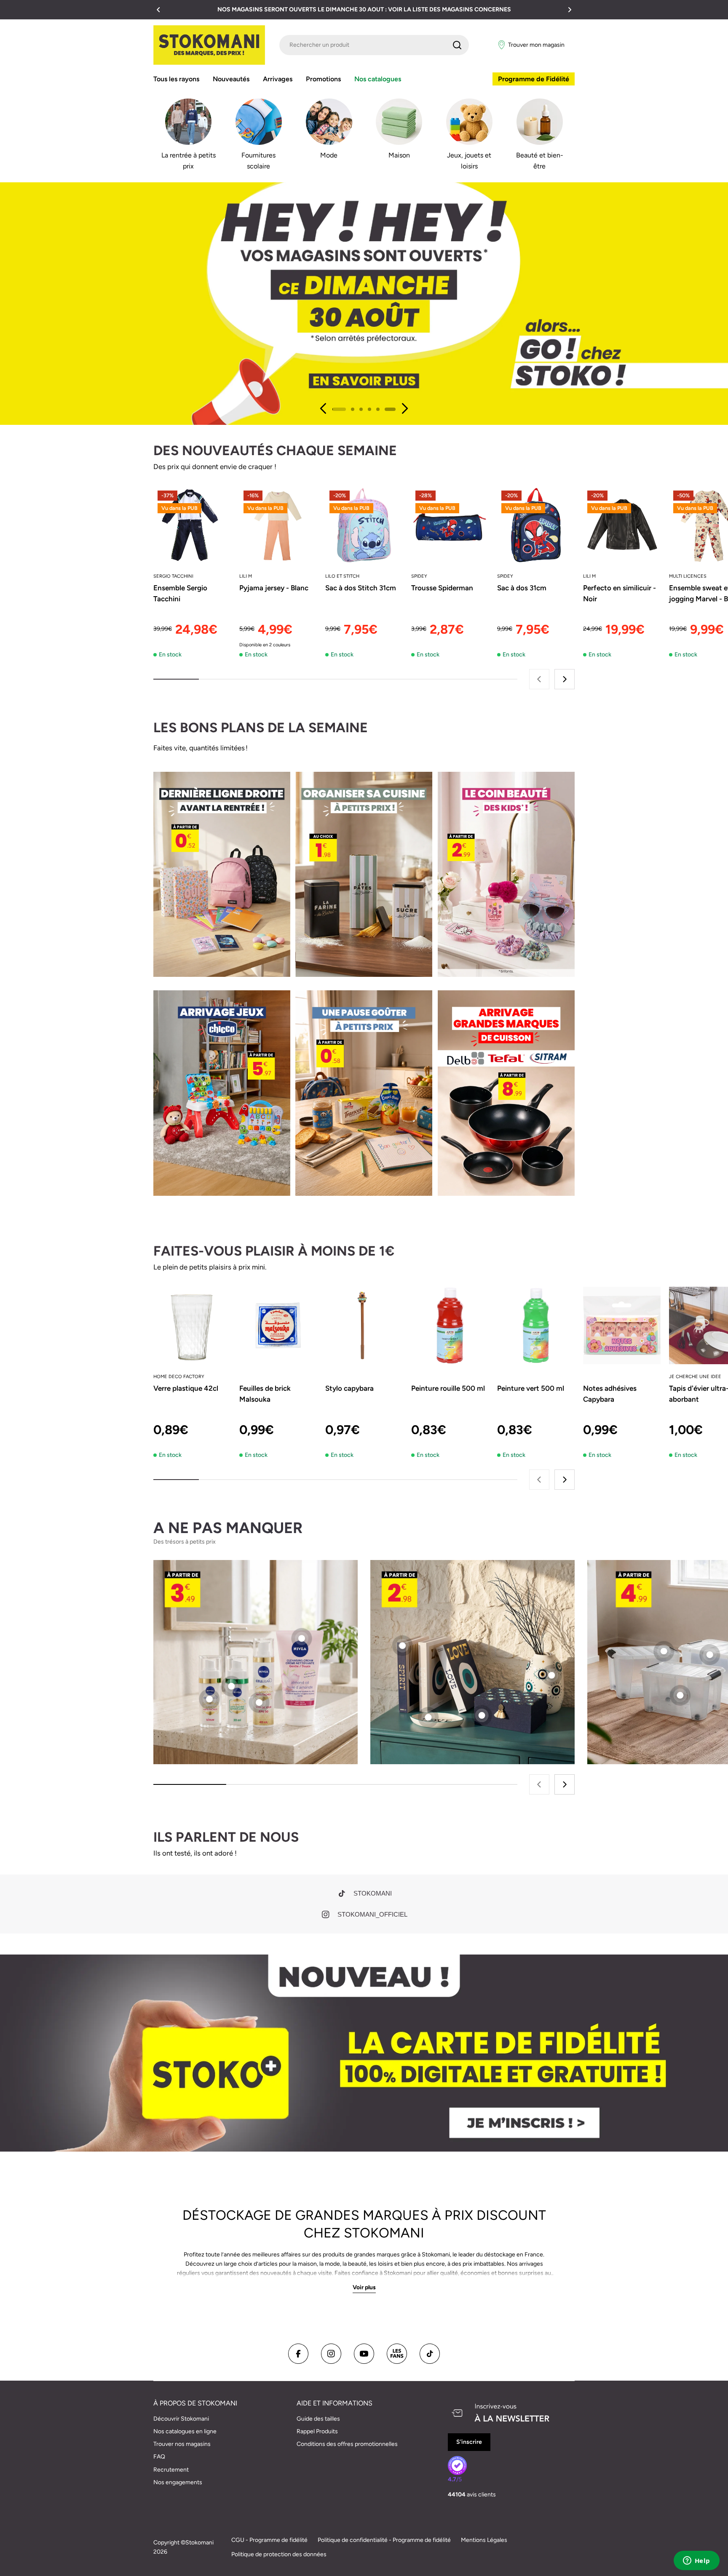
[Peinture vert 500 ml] (536, 1325)
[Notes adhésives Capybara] (622, 1325)
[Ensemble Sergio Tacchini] (192, 525)
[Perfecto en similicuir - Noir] (622, 525)
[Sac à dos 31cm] (536, 525)
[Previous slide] (324, 408)
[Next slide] (404, 408)
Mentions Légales (484, 2540)
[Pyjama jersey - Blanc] (278, 525)
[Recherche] (457, 45)
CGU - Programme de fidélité (269, 2540)
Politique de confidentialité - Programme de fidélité (384, 2540)
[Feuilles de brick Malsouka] (278, 1325)
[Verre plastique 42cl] (192, 1325)
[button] (158, 10)
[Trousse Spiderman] (450, 525)
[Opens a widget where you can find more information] (696, 2561)
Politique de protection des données (279, 2554)
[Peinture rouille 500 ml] (450, 1325)
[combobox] (374, 45)
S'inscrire (469, 2442)
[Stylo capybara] (364, 1325)
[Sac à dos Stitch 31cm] (364, 525)
